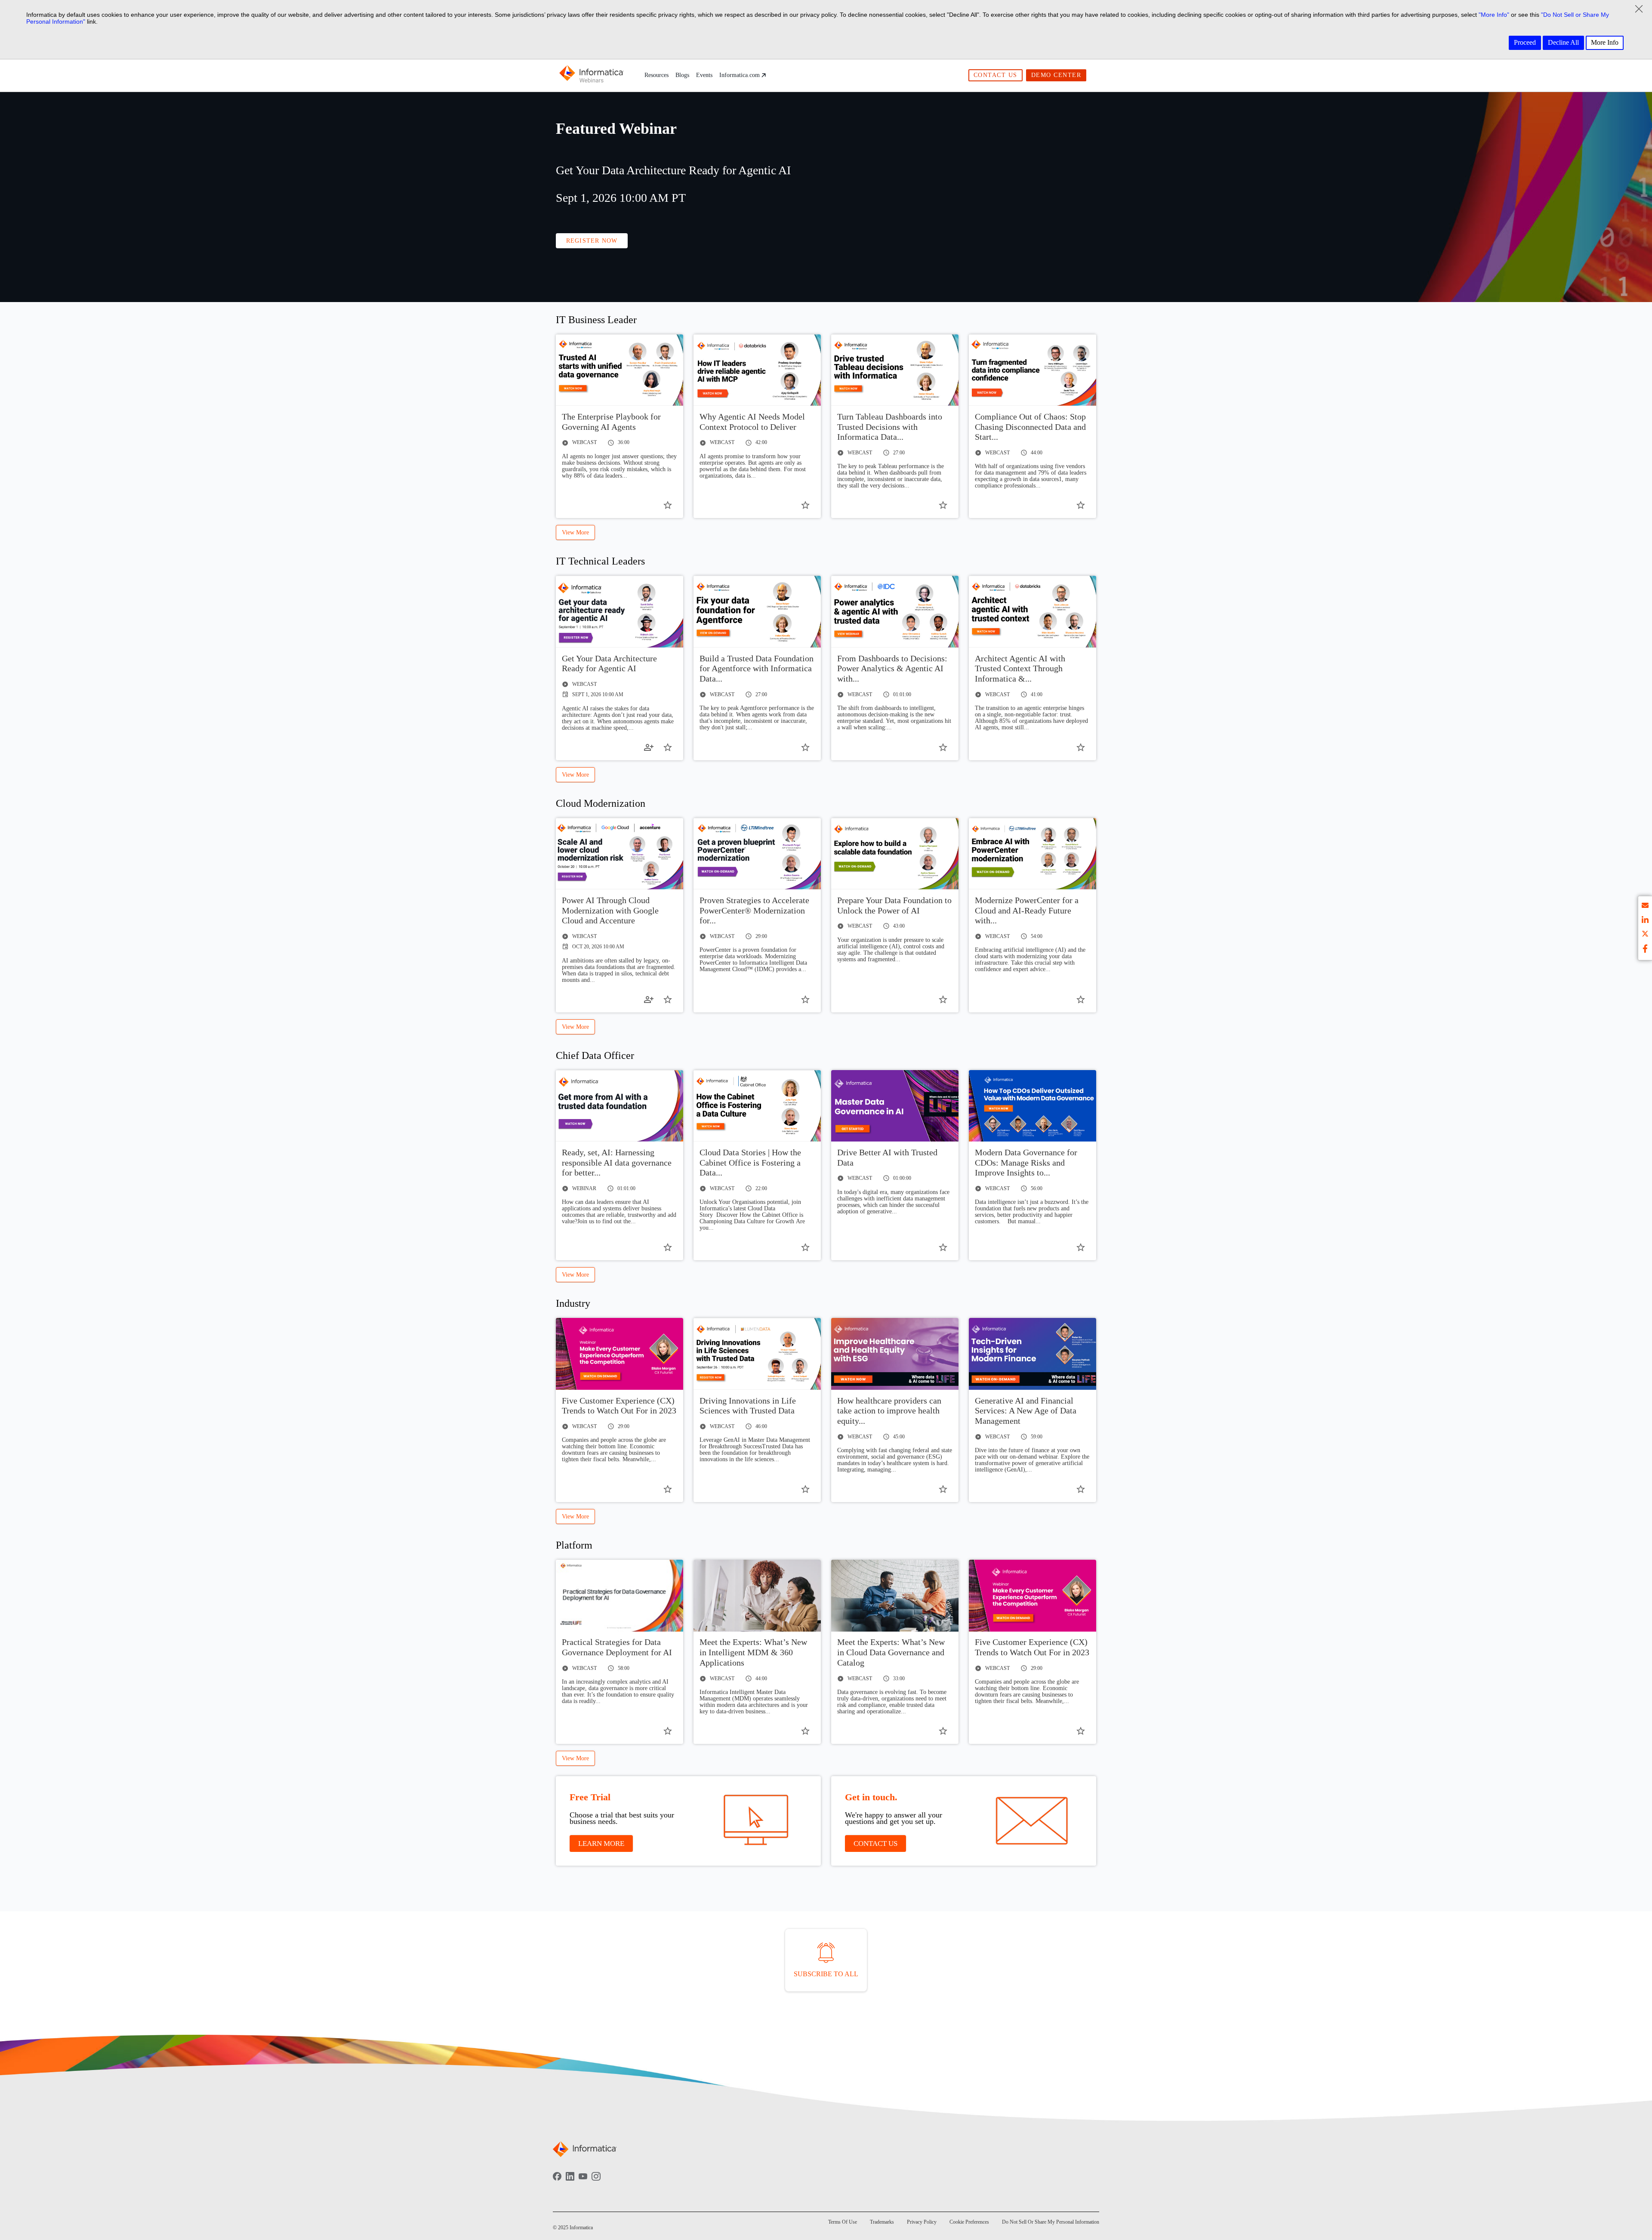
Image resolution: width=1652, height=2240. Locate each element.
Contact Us (996, 75)
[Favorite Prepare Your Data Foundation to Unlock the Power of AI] (943, 1000)
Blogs (682, 75)
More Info (1605, 42)
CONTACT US (875, 1844)
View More (575, 532)
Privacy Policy (922, 2222)
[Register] (649, 747)
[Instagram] (596, 2182)
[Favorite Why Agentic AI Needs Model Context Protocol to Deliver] (805, 505)
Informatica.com (740, 75)
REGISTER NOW (592, 241)
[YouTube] (583, 2182)
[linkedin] (1645, 921)
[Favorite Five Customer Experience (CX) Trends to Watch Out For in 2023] (668, 1489)
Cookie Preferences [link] (969, 2222)
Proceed (1525, 42)
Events (704, 75)
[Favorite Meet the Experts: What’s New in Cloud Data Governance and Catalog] (943, 1731)
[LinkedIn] (570, 2182)
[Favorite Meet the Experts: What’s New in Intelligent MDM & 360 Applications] (805, 1731)
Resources (656, 75)
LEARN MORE (601, 1844)
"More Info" (1494, 15)
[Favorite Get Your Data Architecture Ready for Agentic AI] (668, 747)
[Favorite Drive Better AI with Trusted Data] (943, 1247)
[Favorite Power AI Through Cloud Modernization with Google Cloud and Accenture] (668, 1000)
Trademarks (882, 2222)
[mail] (1645, 907)
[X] (1645, 935)
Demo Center (1056, 75)
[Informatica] (592, 75)
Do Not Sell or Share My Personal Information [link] (1051, 2222)
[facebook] (1645, 949)
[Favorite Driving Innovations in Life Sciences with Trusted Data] (805, 1489)
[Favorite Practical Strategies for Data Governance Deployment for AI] (668, 1731)
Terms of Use (843, 2222)
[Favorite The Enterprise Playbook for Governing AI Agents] (668, 505)
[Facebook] (557, 2182)
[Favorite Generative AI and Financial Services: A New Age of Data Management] (1081, 1489)
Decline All (1563, 42)
